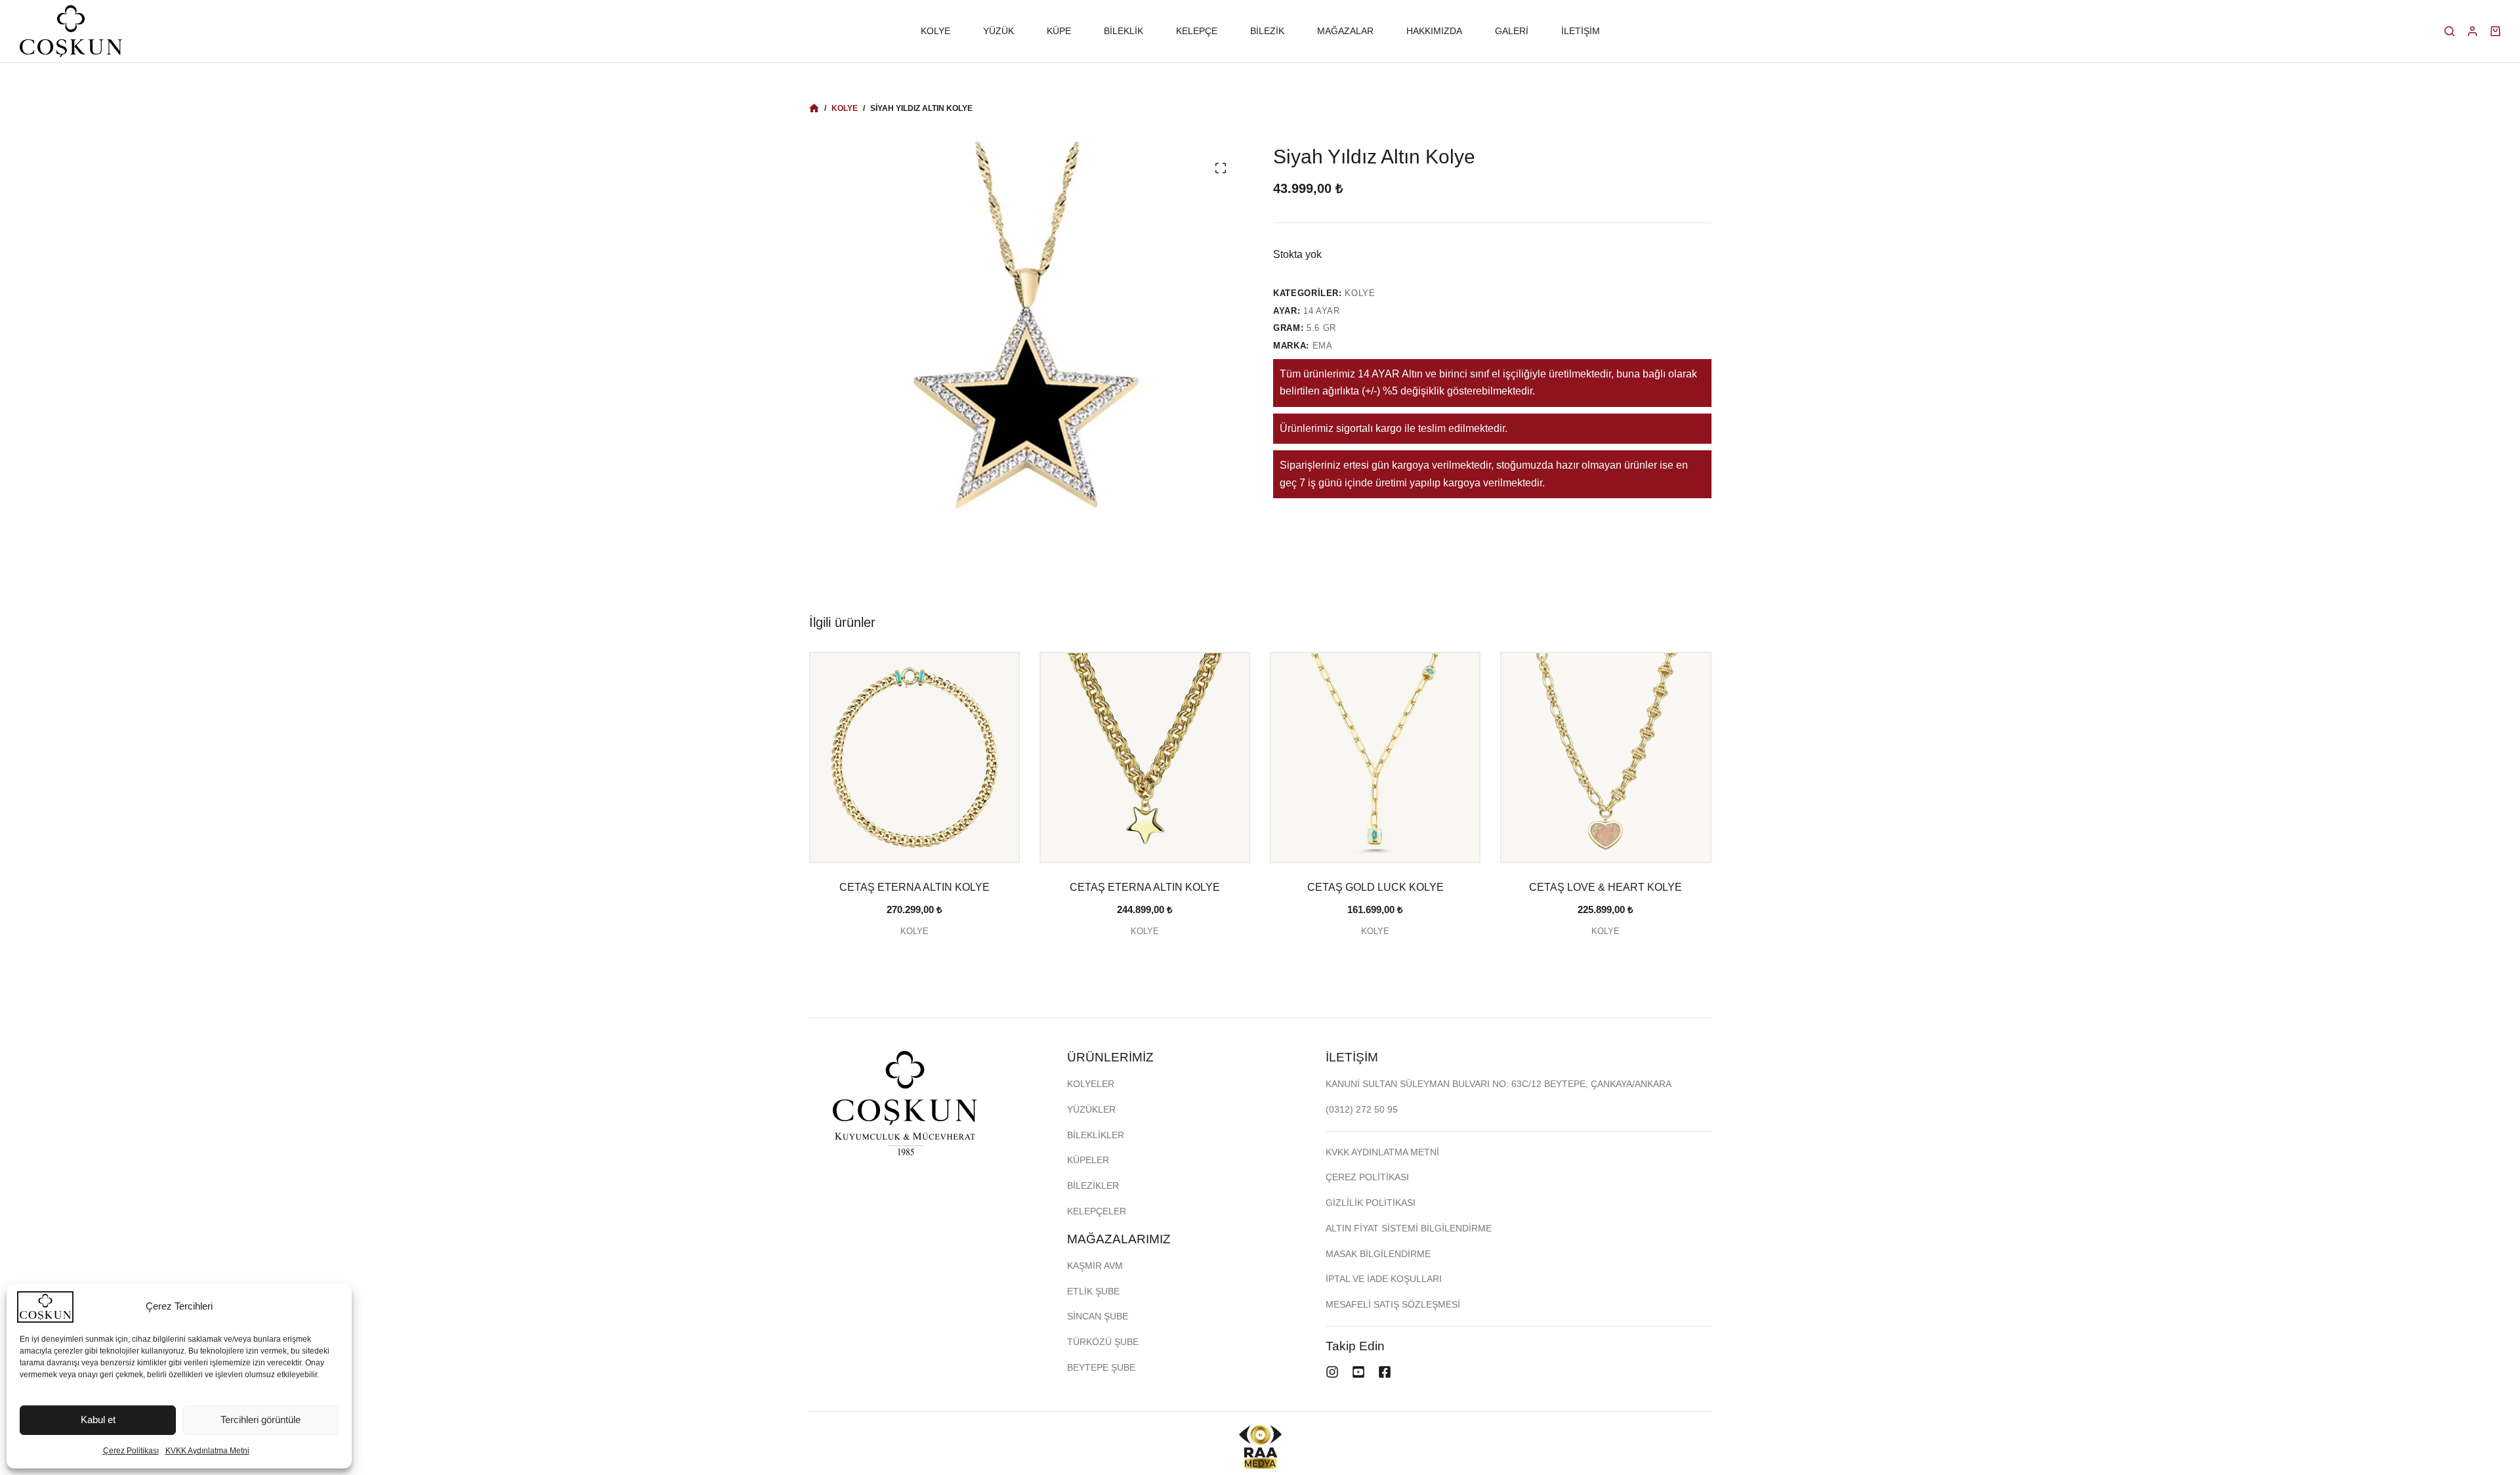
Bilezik (1267, 31)
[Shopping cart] (2495, 31)
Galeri (1512, 31)
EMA (1323, 346)
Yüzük (998, 31)
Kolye (935, 31)
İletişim (1581, 31)
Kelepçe (1197, 31)
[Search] (2449, 31)
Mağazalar (1345, 31)
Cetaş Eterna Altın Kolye (914, 887)
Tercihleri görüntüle (261, 1420)
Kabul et (98, 1420)
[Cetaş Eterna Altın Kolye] (914, 757)
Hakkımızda (1434, 31)
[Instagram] (1332, 1372)
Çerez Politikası (131, 1451)
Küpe (1059, 31)
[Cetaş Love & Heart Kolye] (1606, 757)
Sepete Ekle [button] (914, 957)
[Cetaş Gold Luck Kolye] (1375, 757)
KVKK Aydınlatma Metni (207, 1451)
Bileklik (1123, 31)
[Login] (2472, 31)
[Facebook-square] (1385, 1372)
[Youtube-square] (1358, 1372)
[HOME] (814, 109)
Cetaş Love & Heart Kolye (1606, 887)
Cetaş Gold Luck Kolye (1375, 887)
